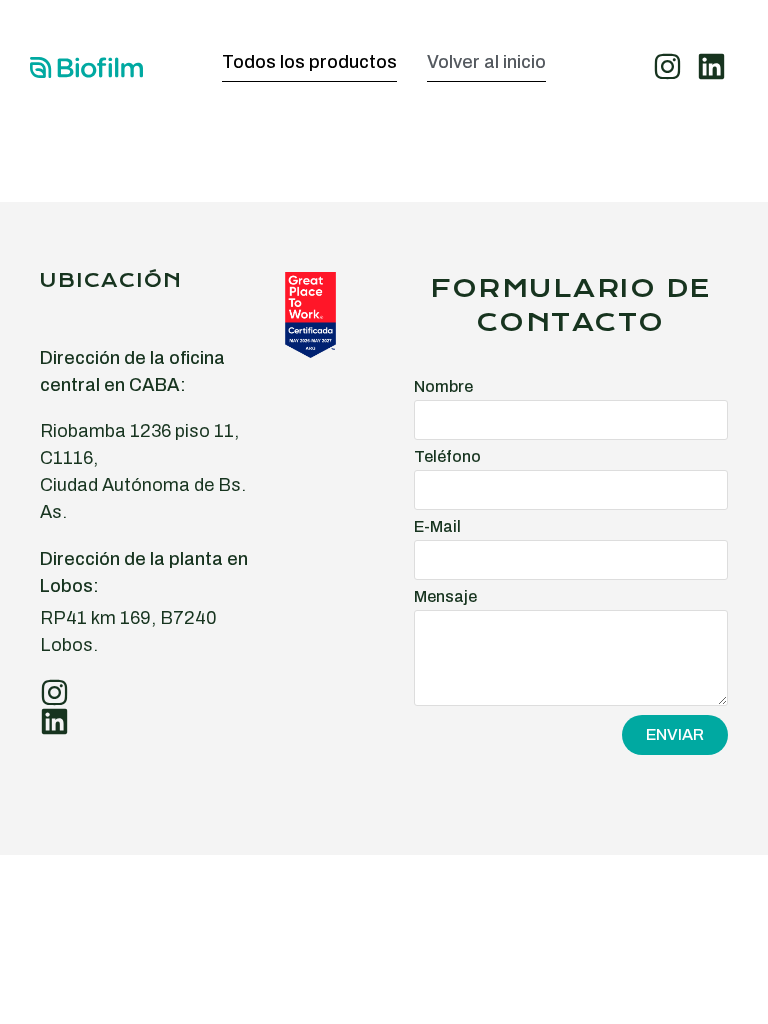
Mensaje (445, 597)
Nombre (443, 387)
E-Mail (437, 527)
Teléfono (447, 457)
